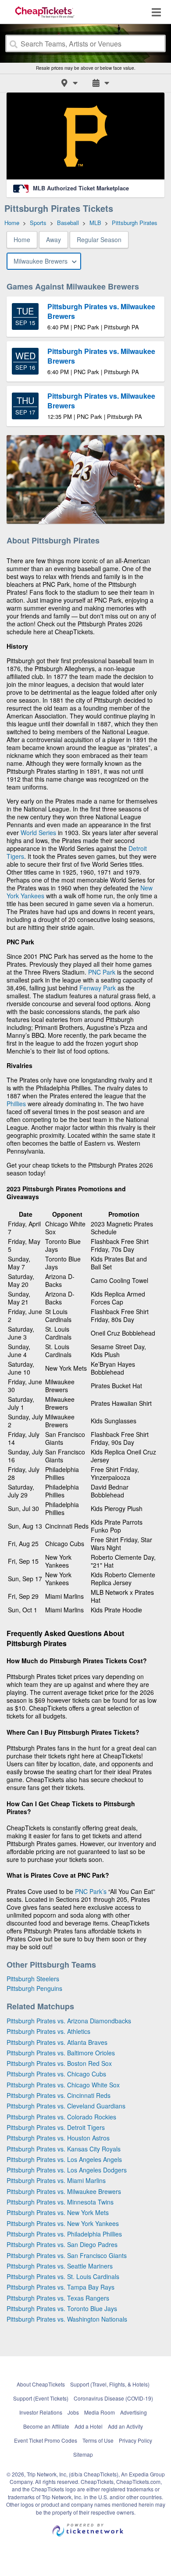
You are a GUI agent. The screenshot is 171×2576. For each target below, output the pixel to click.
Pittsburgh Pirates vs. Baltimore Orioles (61, 2053)
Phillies (16, 1104)
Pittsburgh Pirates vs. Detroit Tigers (56, 2127)
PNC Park (102, 972)
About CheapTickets (41, 2384)
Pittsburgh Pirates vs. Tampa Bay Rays (61, 2287)
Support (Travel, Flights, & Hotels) (110, 2384)
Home (22, 239)
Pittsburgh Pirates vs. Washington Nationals (67, 2319)
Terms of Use (98, 2440)
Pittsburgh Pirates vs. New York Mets (58, 2212)
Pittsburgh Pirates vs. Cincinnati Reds (59, 2095)
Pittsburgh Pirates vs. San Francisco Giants (67, 2255)
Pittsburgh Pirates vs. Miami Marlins (56, 2180)
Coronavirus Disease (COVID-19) (113, 2398)
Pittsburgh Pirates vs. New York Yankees (63, 2223)
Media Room (100, 2412)
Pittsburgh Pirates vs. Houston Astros (58, 2138)
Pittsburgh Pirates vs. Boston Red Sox (59, 2063)
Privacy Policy (135, 2440)
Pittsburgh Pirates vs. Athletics (48, 2031)
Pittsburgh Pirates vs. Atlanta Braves (57, 2042)
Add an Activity (125, 2426)
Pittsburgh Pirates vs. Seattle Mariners (60, 2266)
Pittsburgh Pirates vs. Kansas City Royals (64, 2149)
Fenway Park (98, 988)
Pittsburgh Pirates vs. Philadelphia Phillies (64, 2234)
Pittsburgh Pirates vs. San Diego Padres (62, 2244)
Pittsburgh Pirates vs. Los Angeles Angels (64, 2159)
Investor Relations (41, 2412)
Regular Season (99, 239)
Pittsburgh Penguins (34, 1988)
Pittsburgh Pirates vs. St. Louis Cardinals (63, 2276)
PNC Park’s (91, 1891)
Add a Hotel (89, 2426)
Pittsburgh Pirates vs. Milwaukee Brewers (64, 2191)
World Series (38, 832)
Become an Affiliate (46, 2426)
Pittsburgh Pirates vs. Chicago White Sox (63, 2085)
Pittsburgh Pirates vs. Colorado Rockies (61, 2117)
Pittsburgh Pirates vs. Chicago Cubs (56, 2074)
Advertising (134, 2412)
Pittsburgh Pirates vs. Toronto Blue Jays (62, 2308)
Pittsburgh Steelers (33, 1979)
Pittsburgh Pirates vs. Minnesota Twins (60, 2202)
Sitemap (83, 2454)
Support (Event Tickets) (41, 2398)
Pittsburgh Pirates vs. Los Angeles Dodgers (67, 2170)
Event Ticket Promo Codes (46, 2440)
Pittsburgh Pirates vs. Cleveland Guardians (66, 2106)
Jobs (73, 2412)
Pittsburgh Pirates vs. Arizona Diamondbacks (69, 2021)
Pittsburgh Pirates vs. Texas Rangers (58, 2298)
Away (53, 239)
